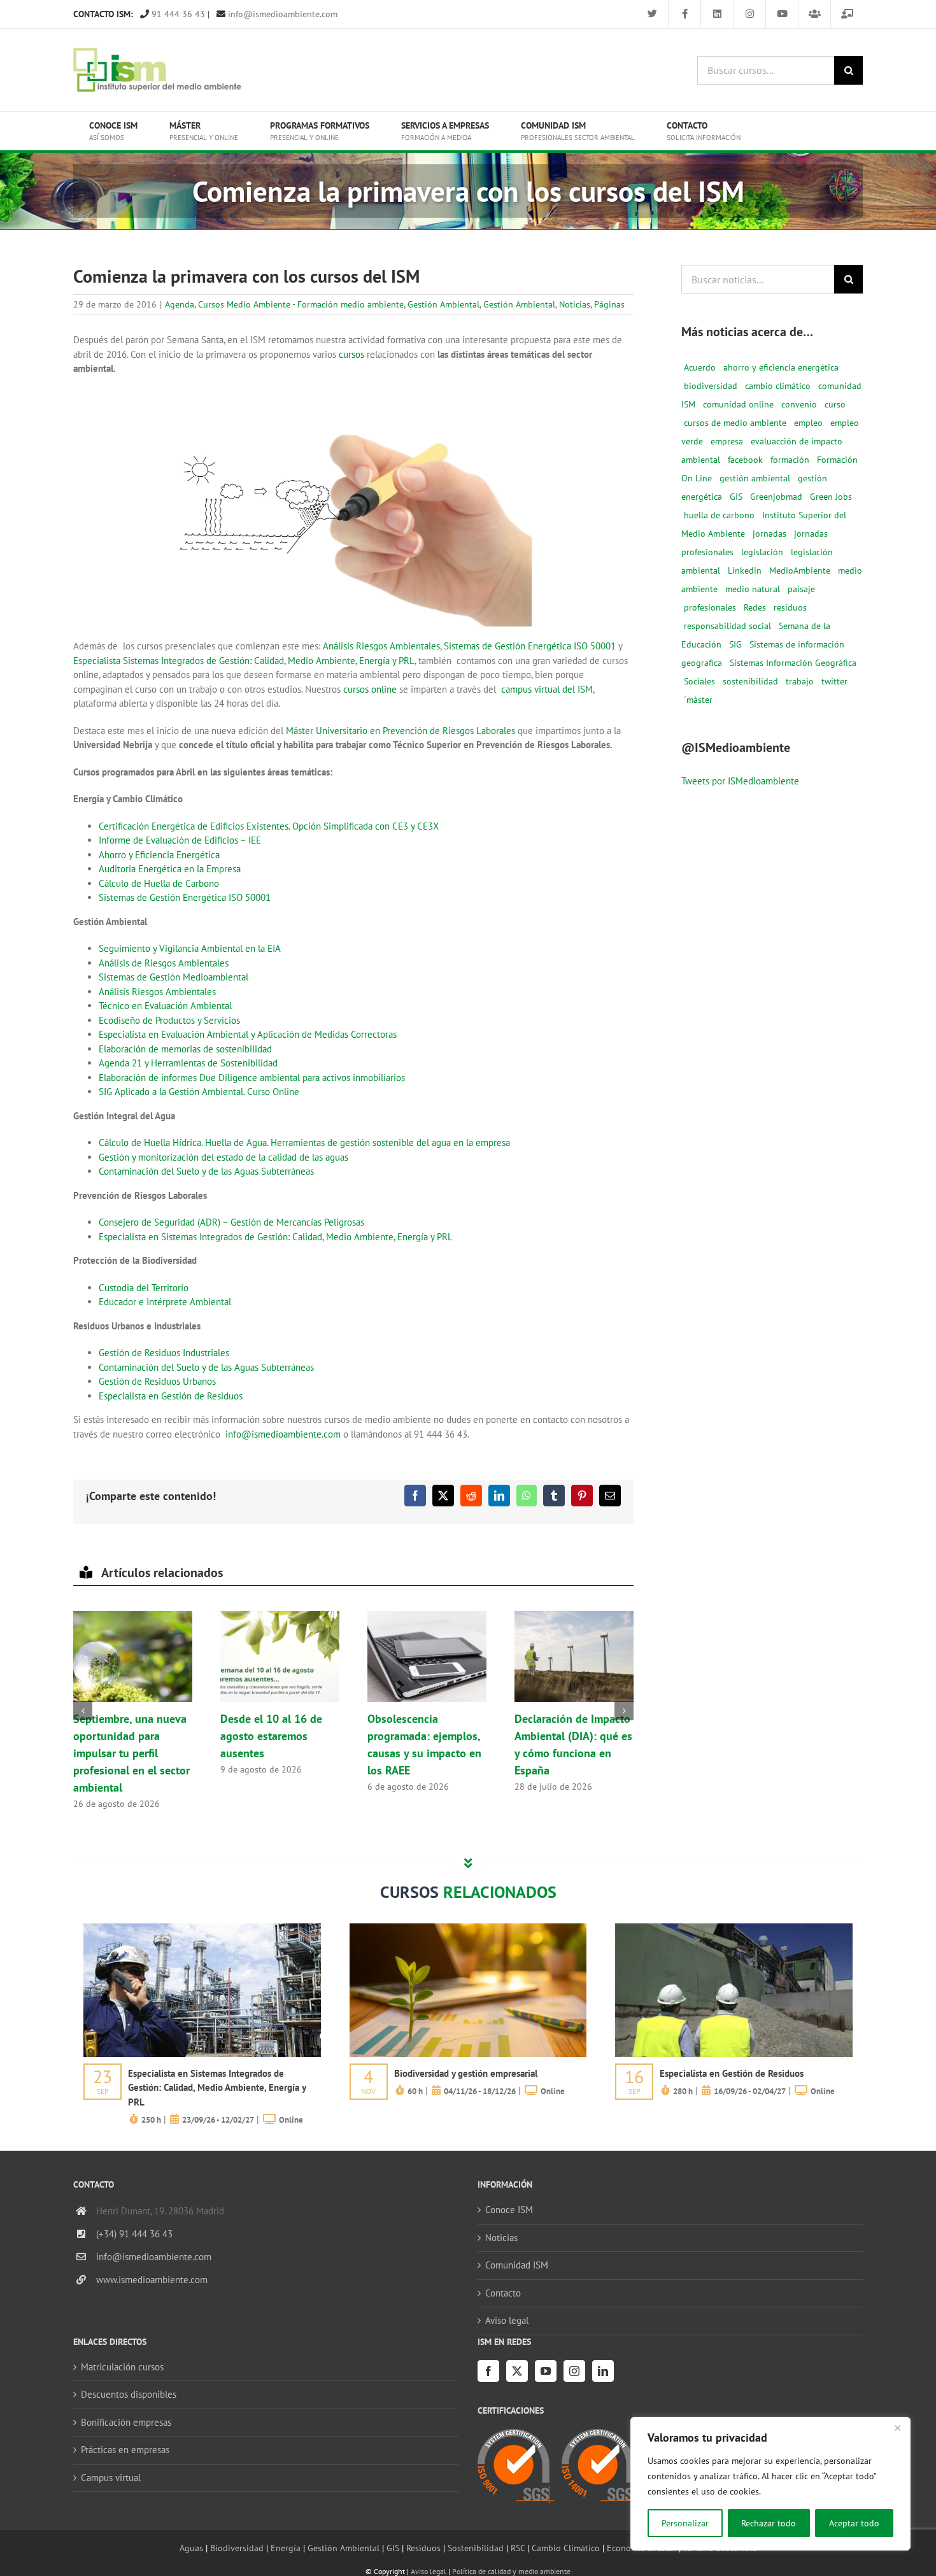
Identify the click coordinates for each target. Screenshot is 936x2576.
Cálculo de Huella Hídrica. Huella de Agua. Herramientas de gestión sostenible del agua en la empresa (304, 1143)
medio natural (753, 589)
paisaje (801, 589)
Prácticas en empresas (125, 2450)
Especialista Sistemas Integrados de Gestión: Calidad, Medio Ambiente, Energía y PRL (244, 661)
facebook (745, 460)
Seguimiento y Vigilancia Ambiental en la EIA (190, 948)
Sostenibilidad (476, 2548)
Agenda (180, 304)
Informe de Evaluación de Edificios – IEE (180, 840)
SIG (735, 644)
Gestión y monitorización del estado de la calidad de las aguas (223, 1157)
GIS (736, 497)
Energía (286, 2548)
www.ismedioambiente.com (152, 2280)
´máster (698, 700)
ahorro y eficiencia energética (781, 367)
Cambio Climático (566, 2548)
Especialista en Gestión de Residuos (171, 1396)
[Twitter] (517, 2371)
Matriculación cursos (122, 2367)
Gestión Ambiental (443, 304)
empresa (727, 441)
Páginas (609, 304)
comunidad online (738, 404)
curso (835, 404)
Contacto (503, 2293)
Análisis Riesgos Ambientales (381, 646)
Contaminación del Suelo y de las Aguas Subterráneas (206, 1171)
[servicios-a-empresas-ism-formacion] (202, 1928)
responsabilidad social (727, 626)
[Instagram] (574, 2371)
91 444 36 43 (177, 14)
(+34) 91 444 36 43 (134, 2234)
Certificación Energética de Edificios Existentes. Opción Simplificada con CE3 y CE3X (269, 826)
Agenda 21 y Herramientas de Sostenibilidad (188, 1063)
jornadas (769, 534)
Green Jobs (831, 497)
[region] (770, 2484)
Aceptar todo (854, 2523)
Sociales (699, 681)
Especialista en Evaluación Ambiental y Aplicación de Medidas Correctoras (248, 1034)
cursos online (370, 689)
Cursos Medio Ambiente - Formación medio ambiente (301, 304)
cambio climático (778, 386)
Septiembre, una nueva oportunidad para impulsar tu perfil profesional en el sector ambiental (132, 1657)
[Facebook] (488, 2371)
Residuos (423, 2548)
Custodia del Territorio (144, 1288)
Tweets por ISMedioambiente (740, 781)
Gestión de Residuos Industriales (164, 1353)
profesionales (710, 607)
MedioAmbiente (800, 570)
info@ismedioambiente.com (281, 14)
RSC (518, 2548)
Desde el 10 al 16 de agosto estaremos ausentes (280, 1657)
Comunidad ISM (517, 2265)
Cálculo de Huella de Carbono (159, 883)
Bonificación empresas (126, 2422)
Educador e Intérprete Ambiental (165, 1302)
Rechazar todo (769, 2523)
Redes (755, 607)
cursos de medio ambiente (735, 423)
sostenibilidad (750, 681)
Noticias (575, 304)
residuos (790, 607)
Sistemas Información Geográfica (793, 663)
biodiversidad (711, 386)
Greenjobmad (776, 497)
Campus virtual (111, 2478)
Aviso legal (507, 2320)
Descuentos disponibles (129, 2394)
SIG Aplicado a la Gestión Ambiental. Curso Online (199, 1092)
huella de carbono (719, 515)
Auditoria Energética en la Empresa (170, 869)
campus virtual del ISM (547, 689)
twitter (834, 681)
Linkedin (745, 570)
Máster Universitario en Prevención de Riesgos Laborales (401, 731)
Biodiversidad (237, 2548)
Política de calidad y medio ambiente (511, 2571)
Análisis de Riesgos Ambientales (164, 963)
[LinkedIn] (603, 2371)
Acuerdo (700, 367)
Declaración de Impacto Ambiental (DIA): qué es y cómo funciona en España (574, 1657)
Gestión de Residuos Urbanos (157, 1381)
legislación (762, 552)
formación (790, 460)
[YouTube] (546, 2371)
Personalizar (685, 2523)
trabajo (800, 681)
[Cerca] (897, 2428)
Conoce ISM (509, 2210)
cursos (351, 354)
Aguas (191, 2548)
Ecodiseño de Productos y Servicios (169, 1020)
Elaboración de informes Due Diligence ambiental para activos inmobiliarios (252, 1078)
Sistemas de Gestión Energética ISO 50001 (530, 646)
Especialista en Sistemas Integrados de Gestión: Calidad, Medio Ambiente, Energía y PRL (276, 1237)
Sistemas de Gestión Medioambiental (174, 977)
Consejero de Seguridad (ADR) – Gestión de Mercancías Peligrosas (231, 1222)
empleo (808, 423)
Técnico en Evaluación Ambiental (165, 1006)
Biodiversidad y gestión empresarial (466, 2073)
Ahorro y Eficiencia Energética (159, 855)
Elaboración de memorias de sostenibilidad (185, 1049)
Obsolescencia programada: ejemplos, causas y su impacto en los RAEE (427, 1657)
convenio (799, 404)
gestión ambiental (755, 478)
